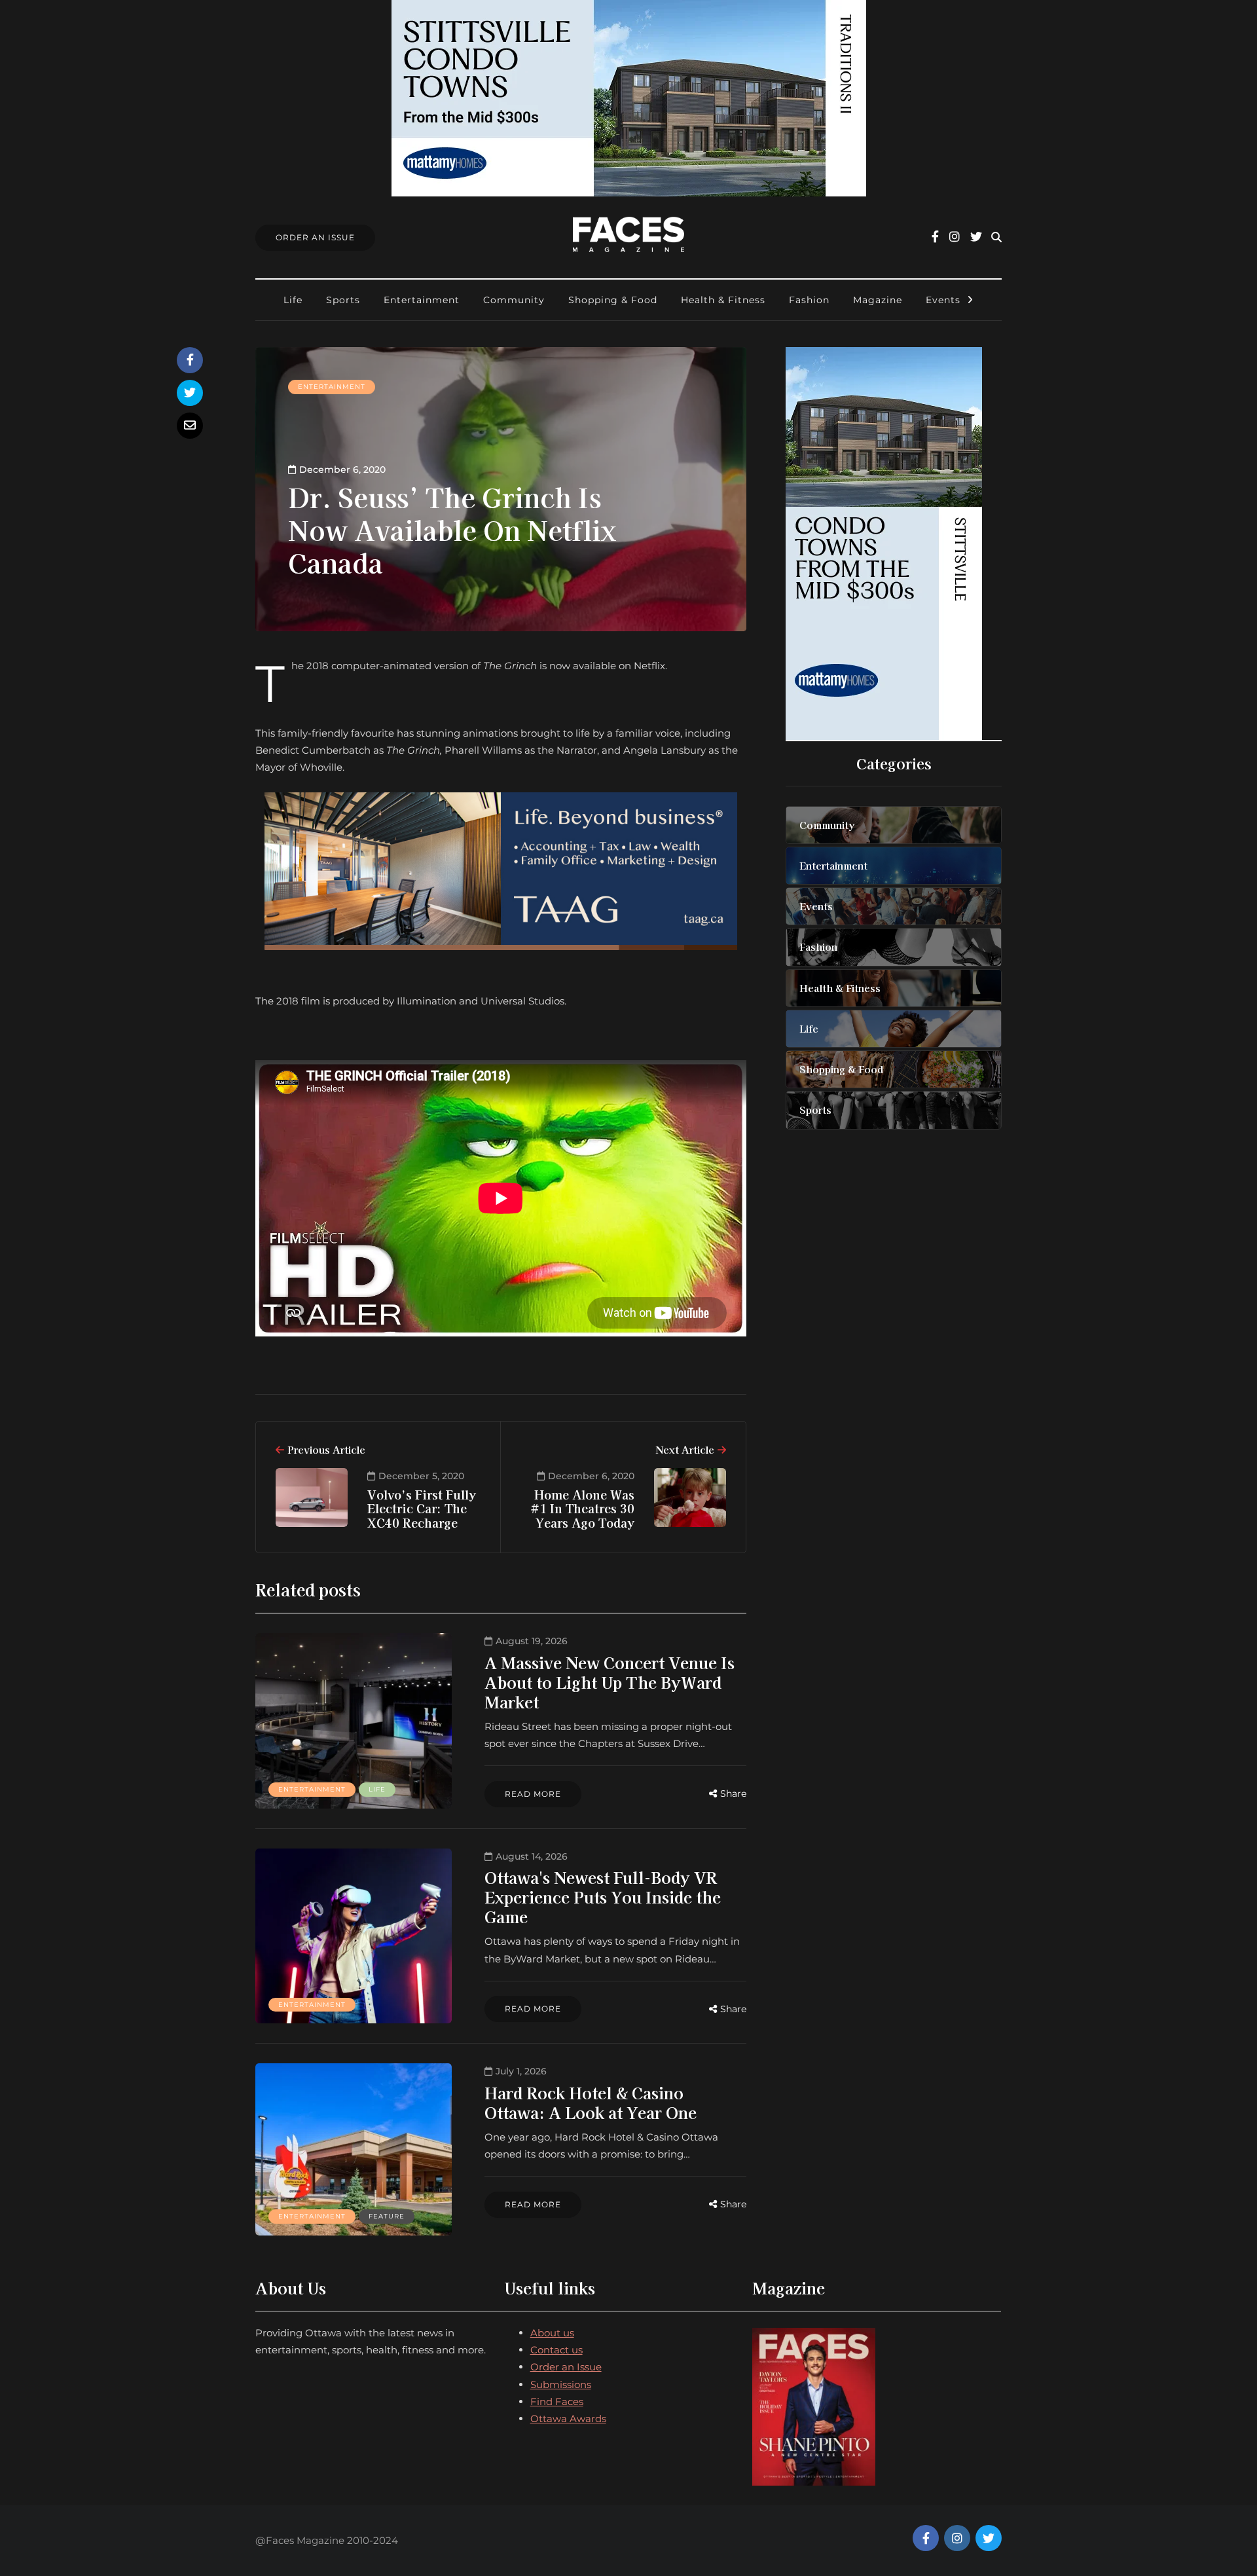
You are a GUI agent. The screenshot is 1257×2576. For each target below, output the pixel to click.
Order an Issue (566, 2367)
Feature (387, 2216)
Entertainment (422, 300)
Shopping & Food (613, 300)
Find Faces (557, 2401)
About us (552, 2333)
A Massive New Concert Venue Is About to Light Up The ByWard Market (610, 1682)
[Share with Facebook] (190, 360)
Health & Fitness (723, 300)
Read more (533, 1794)
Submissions (561, 2384)
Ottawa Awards (568, 2419)
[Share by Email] (190, 426)
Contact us (556, 2350)
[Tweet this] (190, 393)
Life (293, 300)
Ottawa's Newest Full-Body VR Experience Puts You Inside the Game (603, 1897)
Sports (343, 300)
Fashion (809, 300)
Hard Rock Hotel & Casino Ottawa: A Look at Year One (591, 2102)
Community (514, 300)
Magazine (878, 300)
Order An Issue (315, 237)
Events (943, 300)
